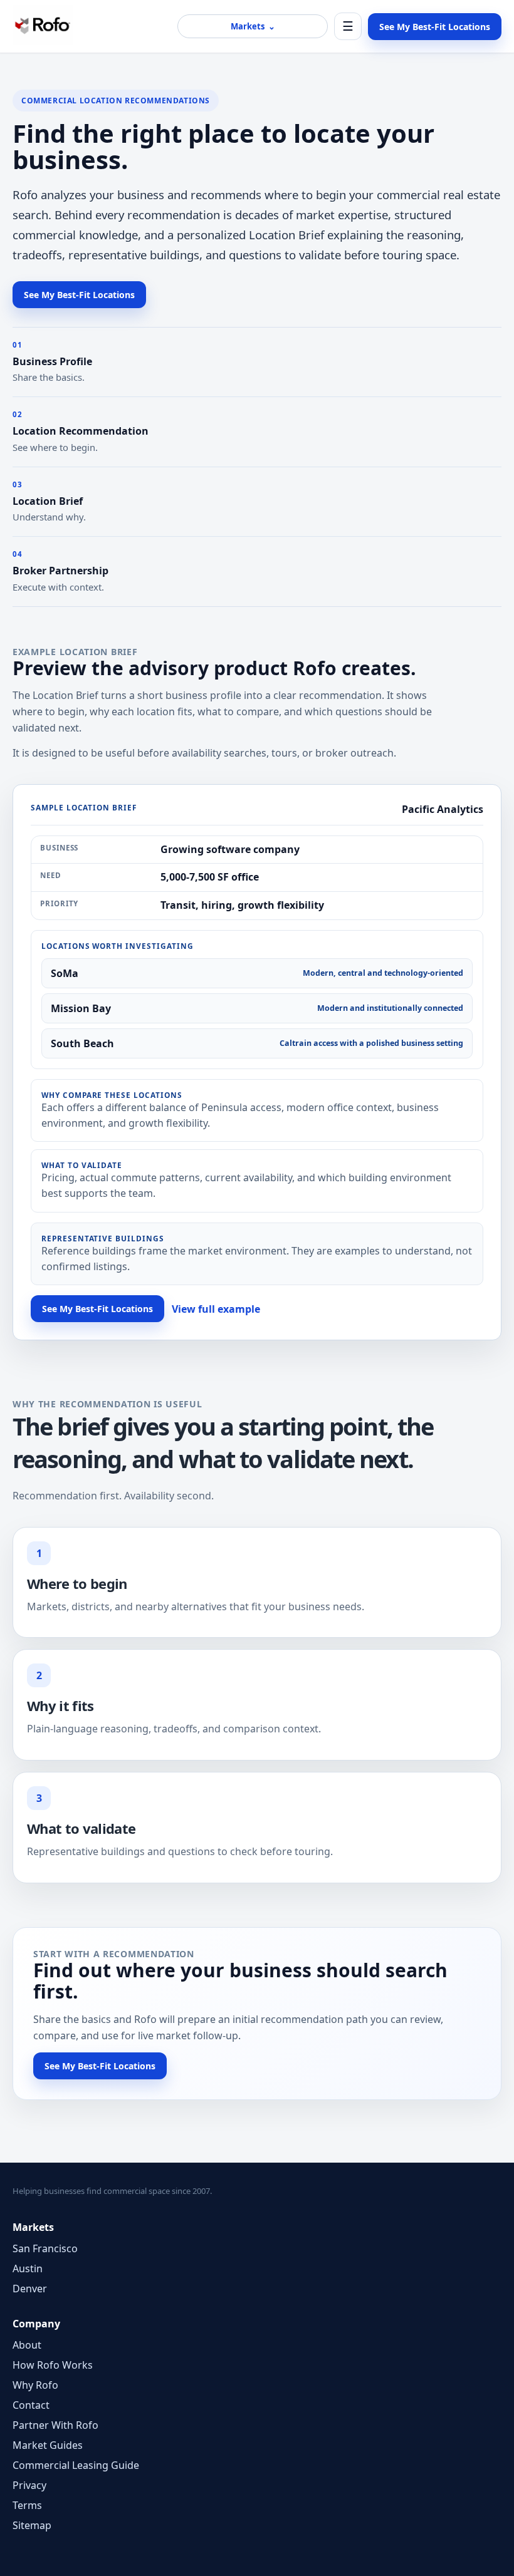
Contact (31, 2405)
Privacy (29, 2485)
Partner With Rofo (55, 2425)
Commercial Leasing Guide (76, 2465)
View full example (216, 1309)
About (27, 2345)
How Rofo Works (53, 2365)
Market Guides (48, 2445)
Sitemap (32, 2525)
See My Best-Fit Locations (435, 27)
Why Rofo (35, 2385)
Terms (27, 2505)
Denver (30, 2289)
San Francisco (45, 2248)
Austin (28, 2268)
